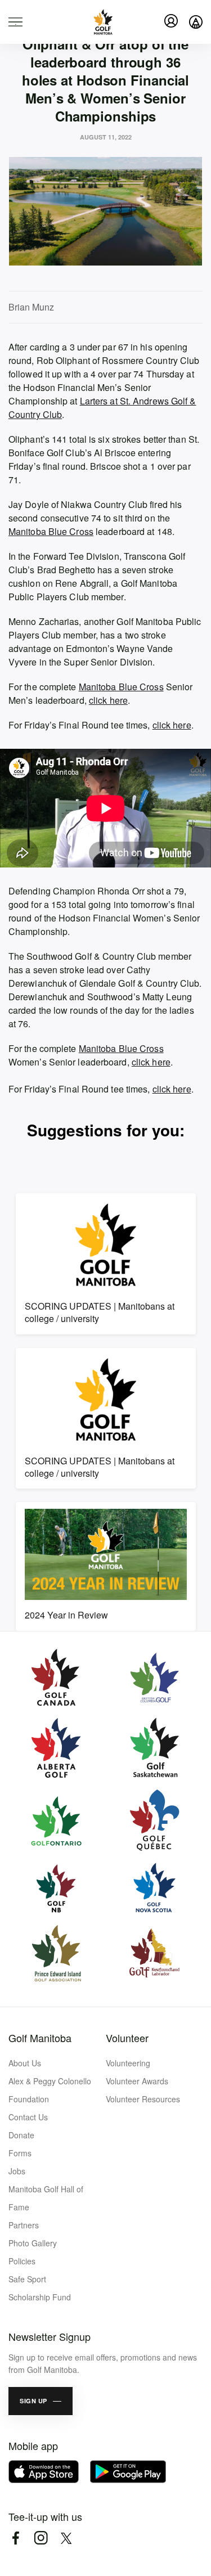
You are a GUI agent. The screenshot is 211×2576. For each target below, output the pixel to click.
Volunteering (128, 2063)
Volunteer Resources (143, 2099)
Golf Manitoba (40, 2038)
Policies (22, 2261)
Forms (20, 2153)
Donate (21, 2135)
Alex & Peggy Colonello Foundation (50, 2090)
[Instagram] (41, 2538)
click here (108, 700)
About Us (25, 2063)
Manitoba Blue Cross (51, 531)
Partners (24, 2225)
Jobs (17, 2171)
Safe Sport (27, 2279)
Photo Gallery (33, 2243)
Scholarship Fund (40, 2297)
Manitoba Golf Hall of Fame (46, 2198)
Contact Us (28, 2117)
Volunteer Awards (137, 2081)
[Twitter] (66, 2538)
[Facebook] (15, 2538)
